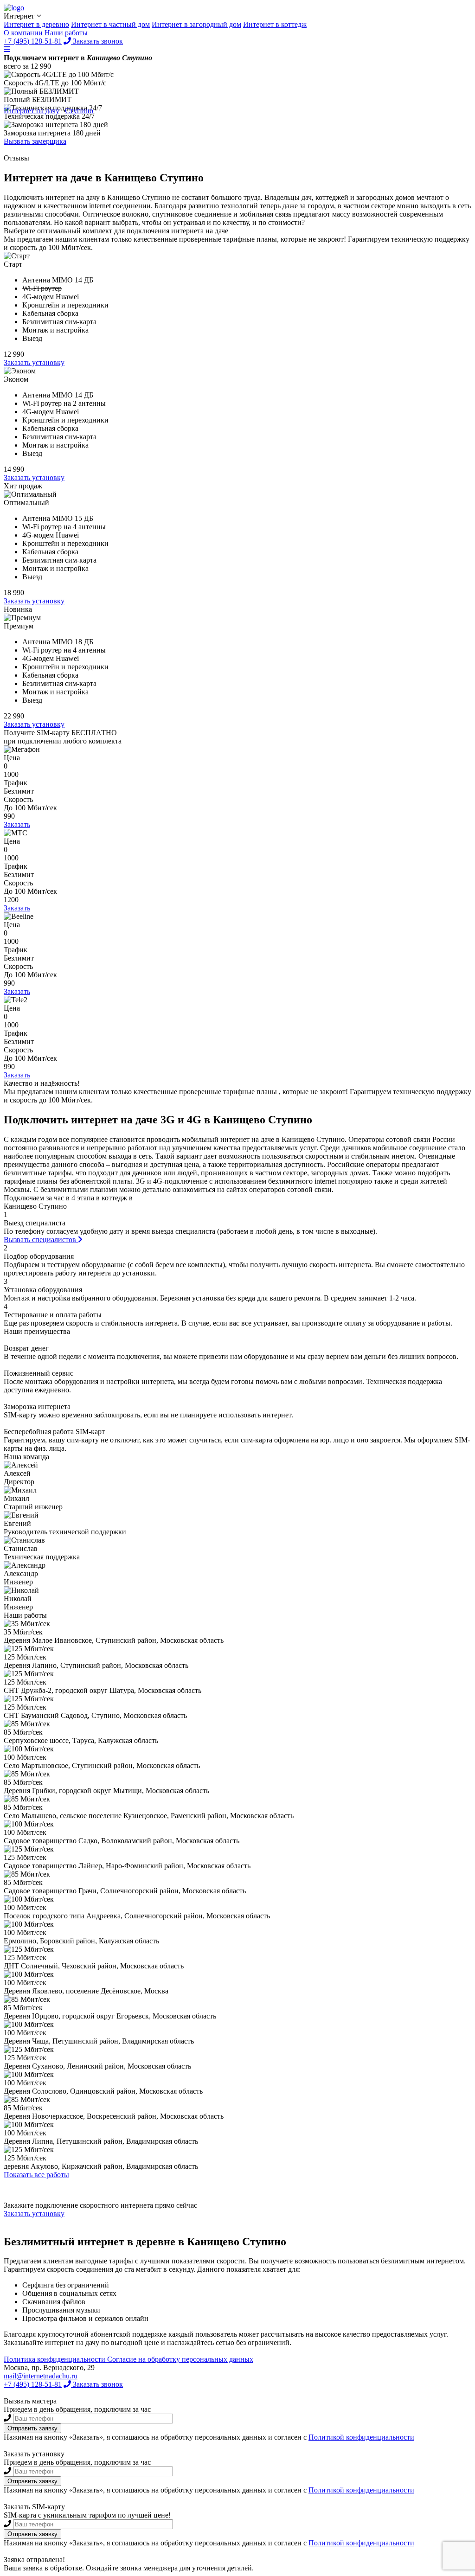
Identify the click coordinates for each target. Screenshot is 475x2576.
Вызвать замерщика (35, 141)
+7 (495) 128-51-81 (33, 41)
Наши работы (66, 33)
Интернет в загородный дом (196, 24)
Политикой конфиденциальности (361, 2437)
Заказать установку (34, 362)
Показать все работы (36, 2175)
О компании (23, 33)
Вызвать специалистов (41, 1240)
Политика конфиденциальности (55, 2359)
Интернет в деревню (36, 24)
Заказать (17, 824)
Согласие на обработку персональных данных (180, 2359)
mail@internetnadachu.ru (41, 2376)
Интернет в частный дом (110, 24)
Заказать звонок (97, 41)
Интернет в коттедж (275, 24)
